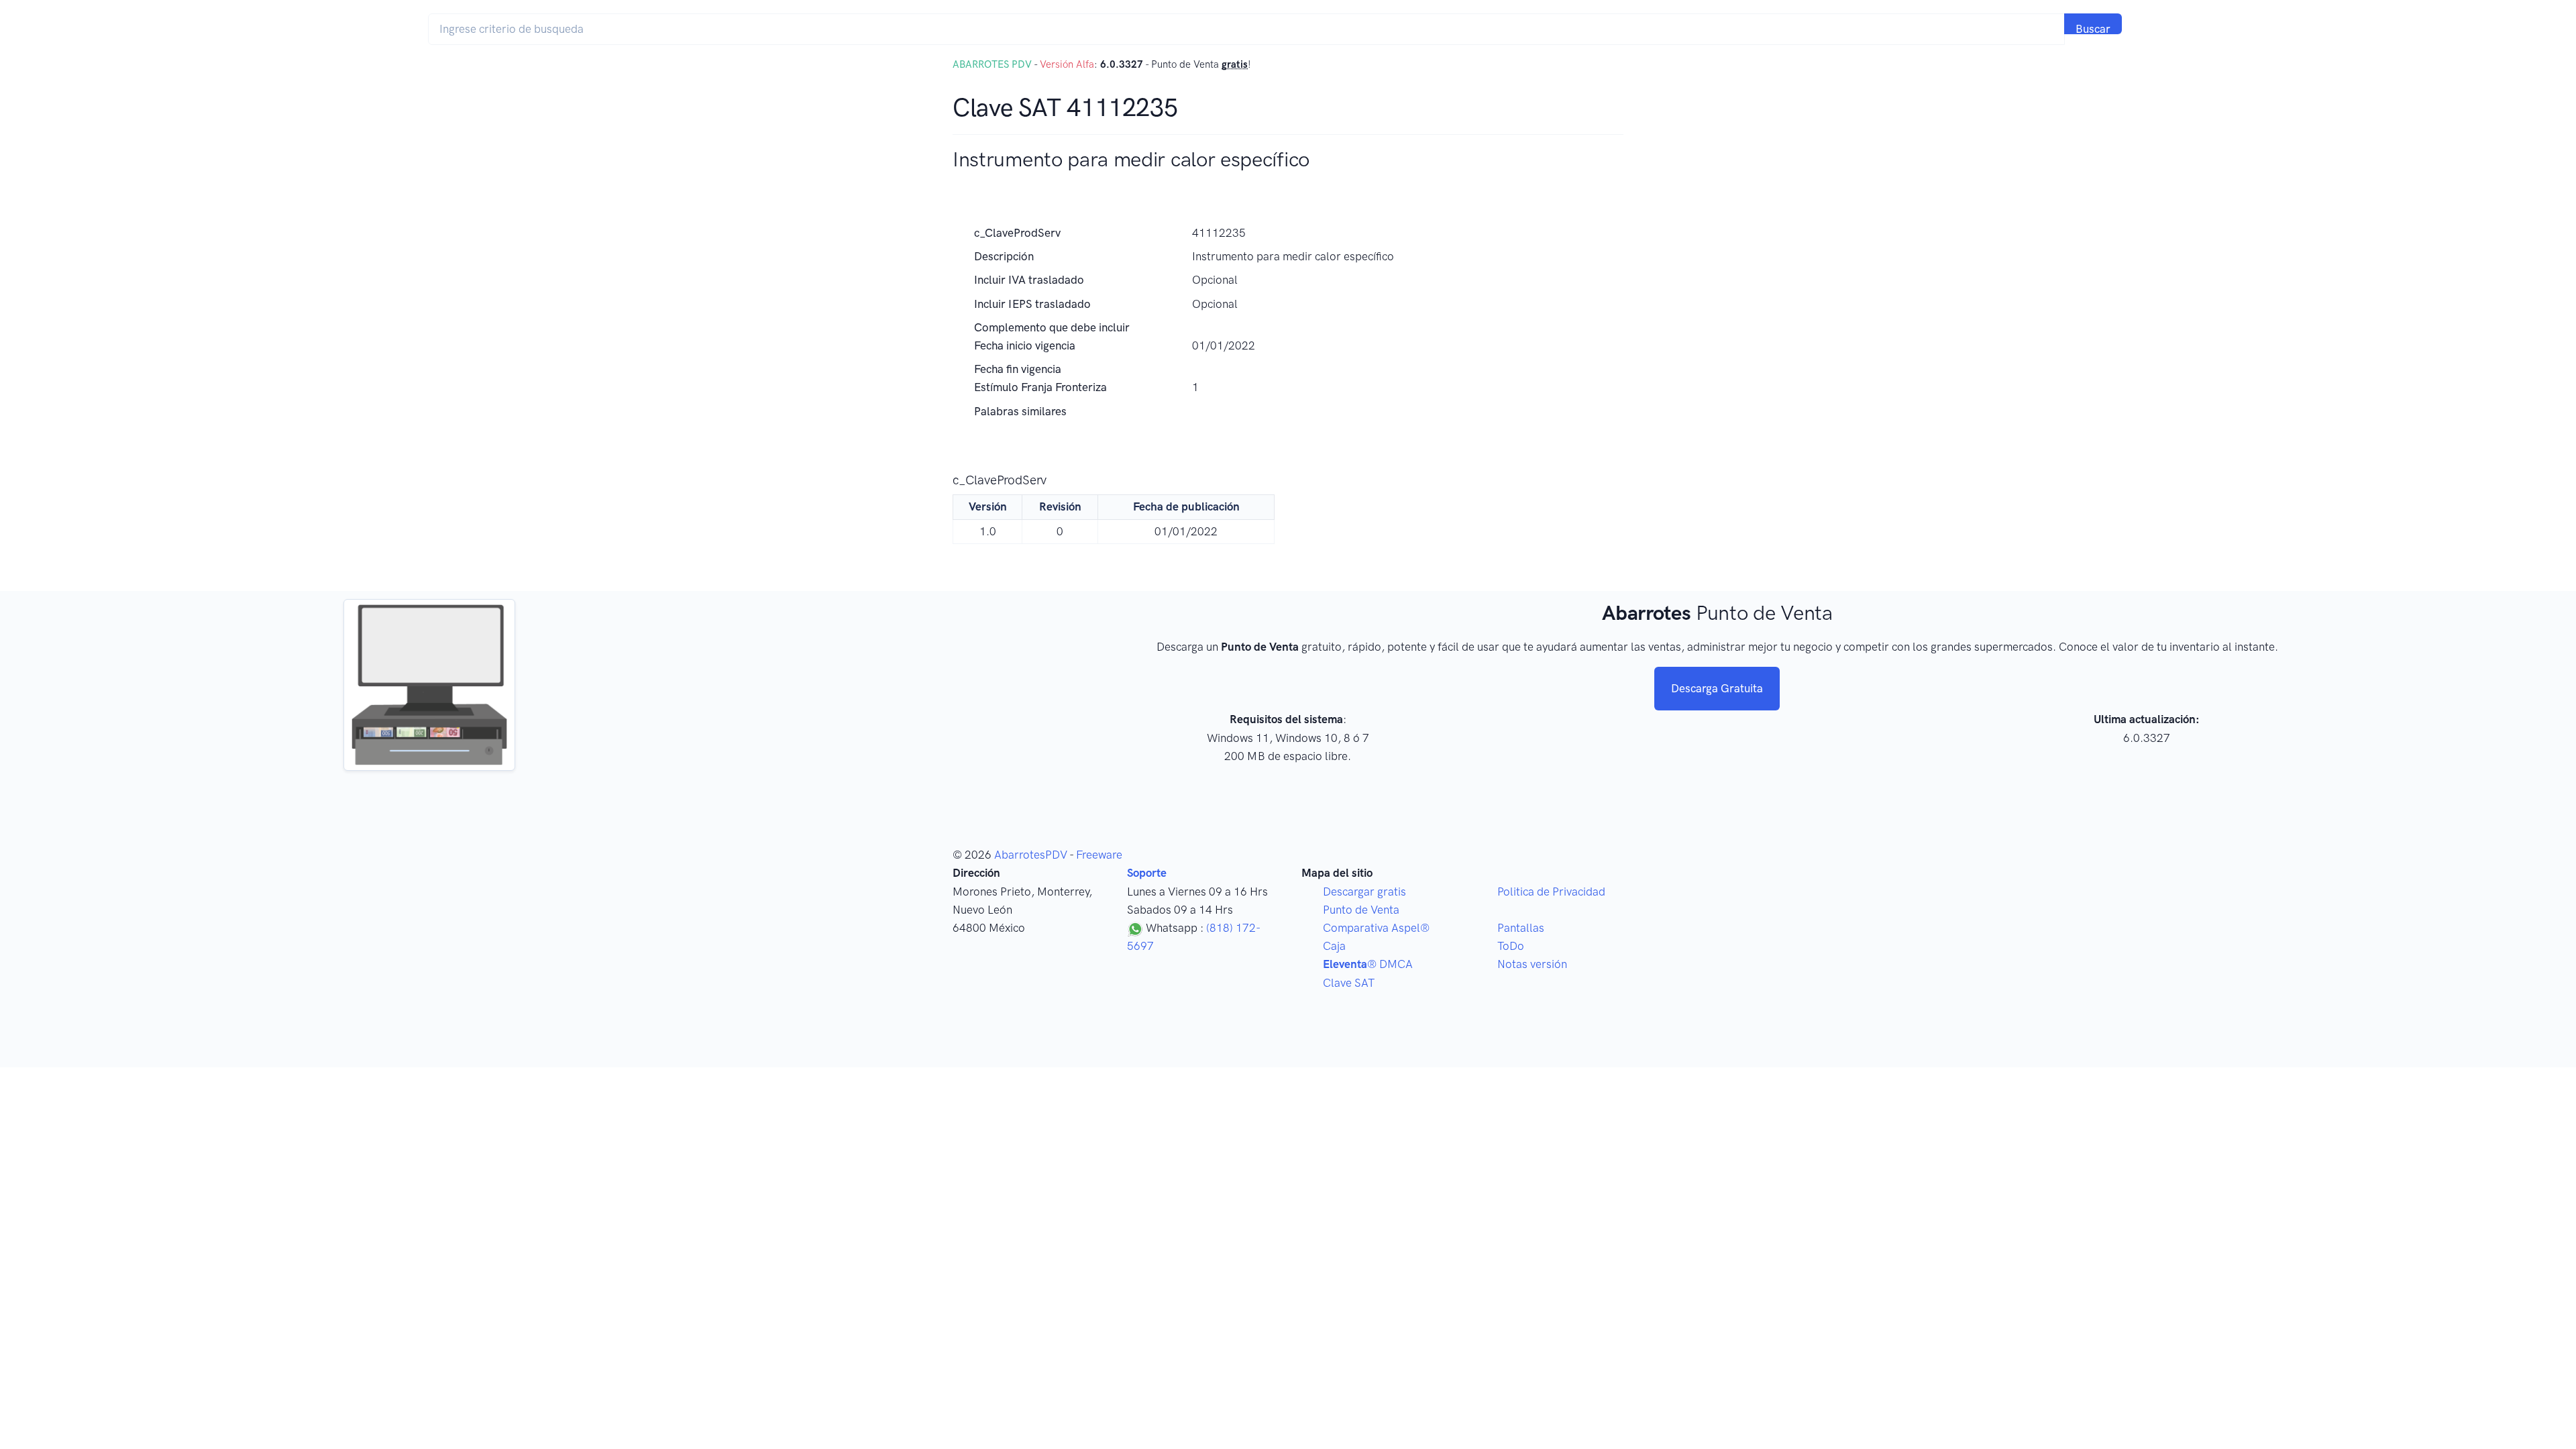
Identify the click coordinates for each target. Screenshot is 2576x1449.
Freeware (1099, 855)
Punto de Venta (1361, 910)
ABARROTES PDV (992, 64)
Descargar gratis (1364, 892)
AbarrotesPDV (1031, 855)
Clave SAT (1349, 983)
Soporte (1147, 873)
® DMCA (1368, 964)
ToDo (1511, 946)
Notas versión (1532, 964)
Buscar (2093, 28)
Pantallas (1521, 928)
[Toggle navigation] (2148, 29)
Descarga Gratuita (1717, 688)
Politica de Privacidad (1551, 892)
